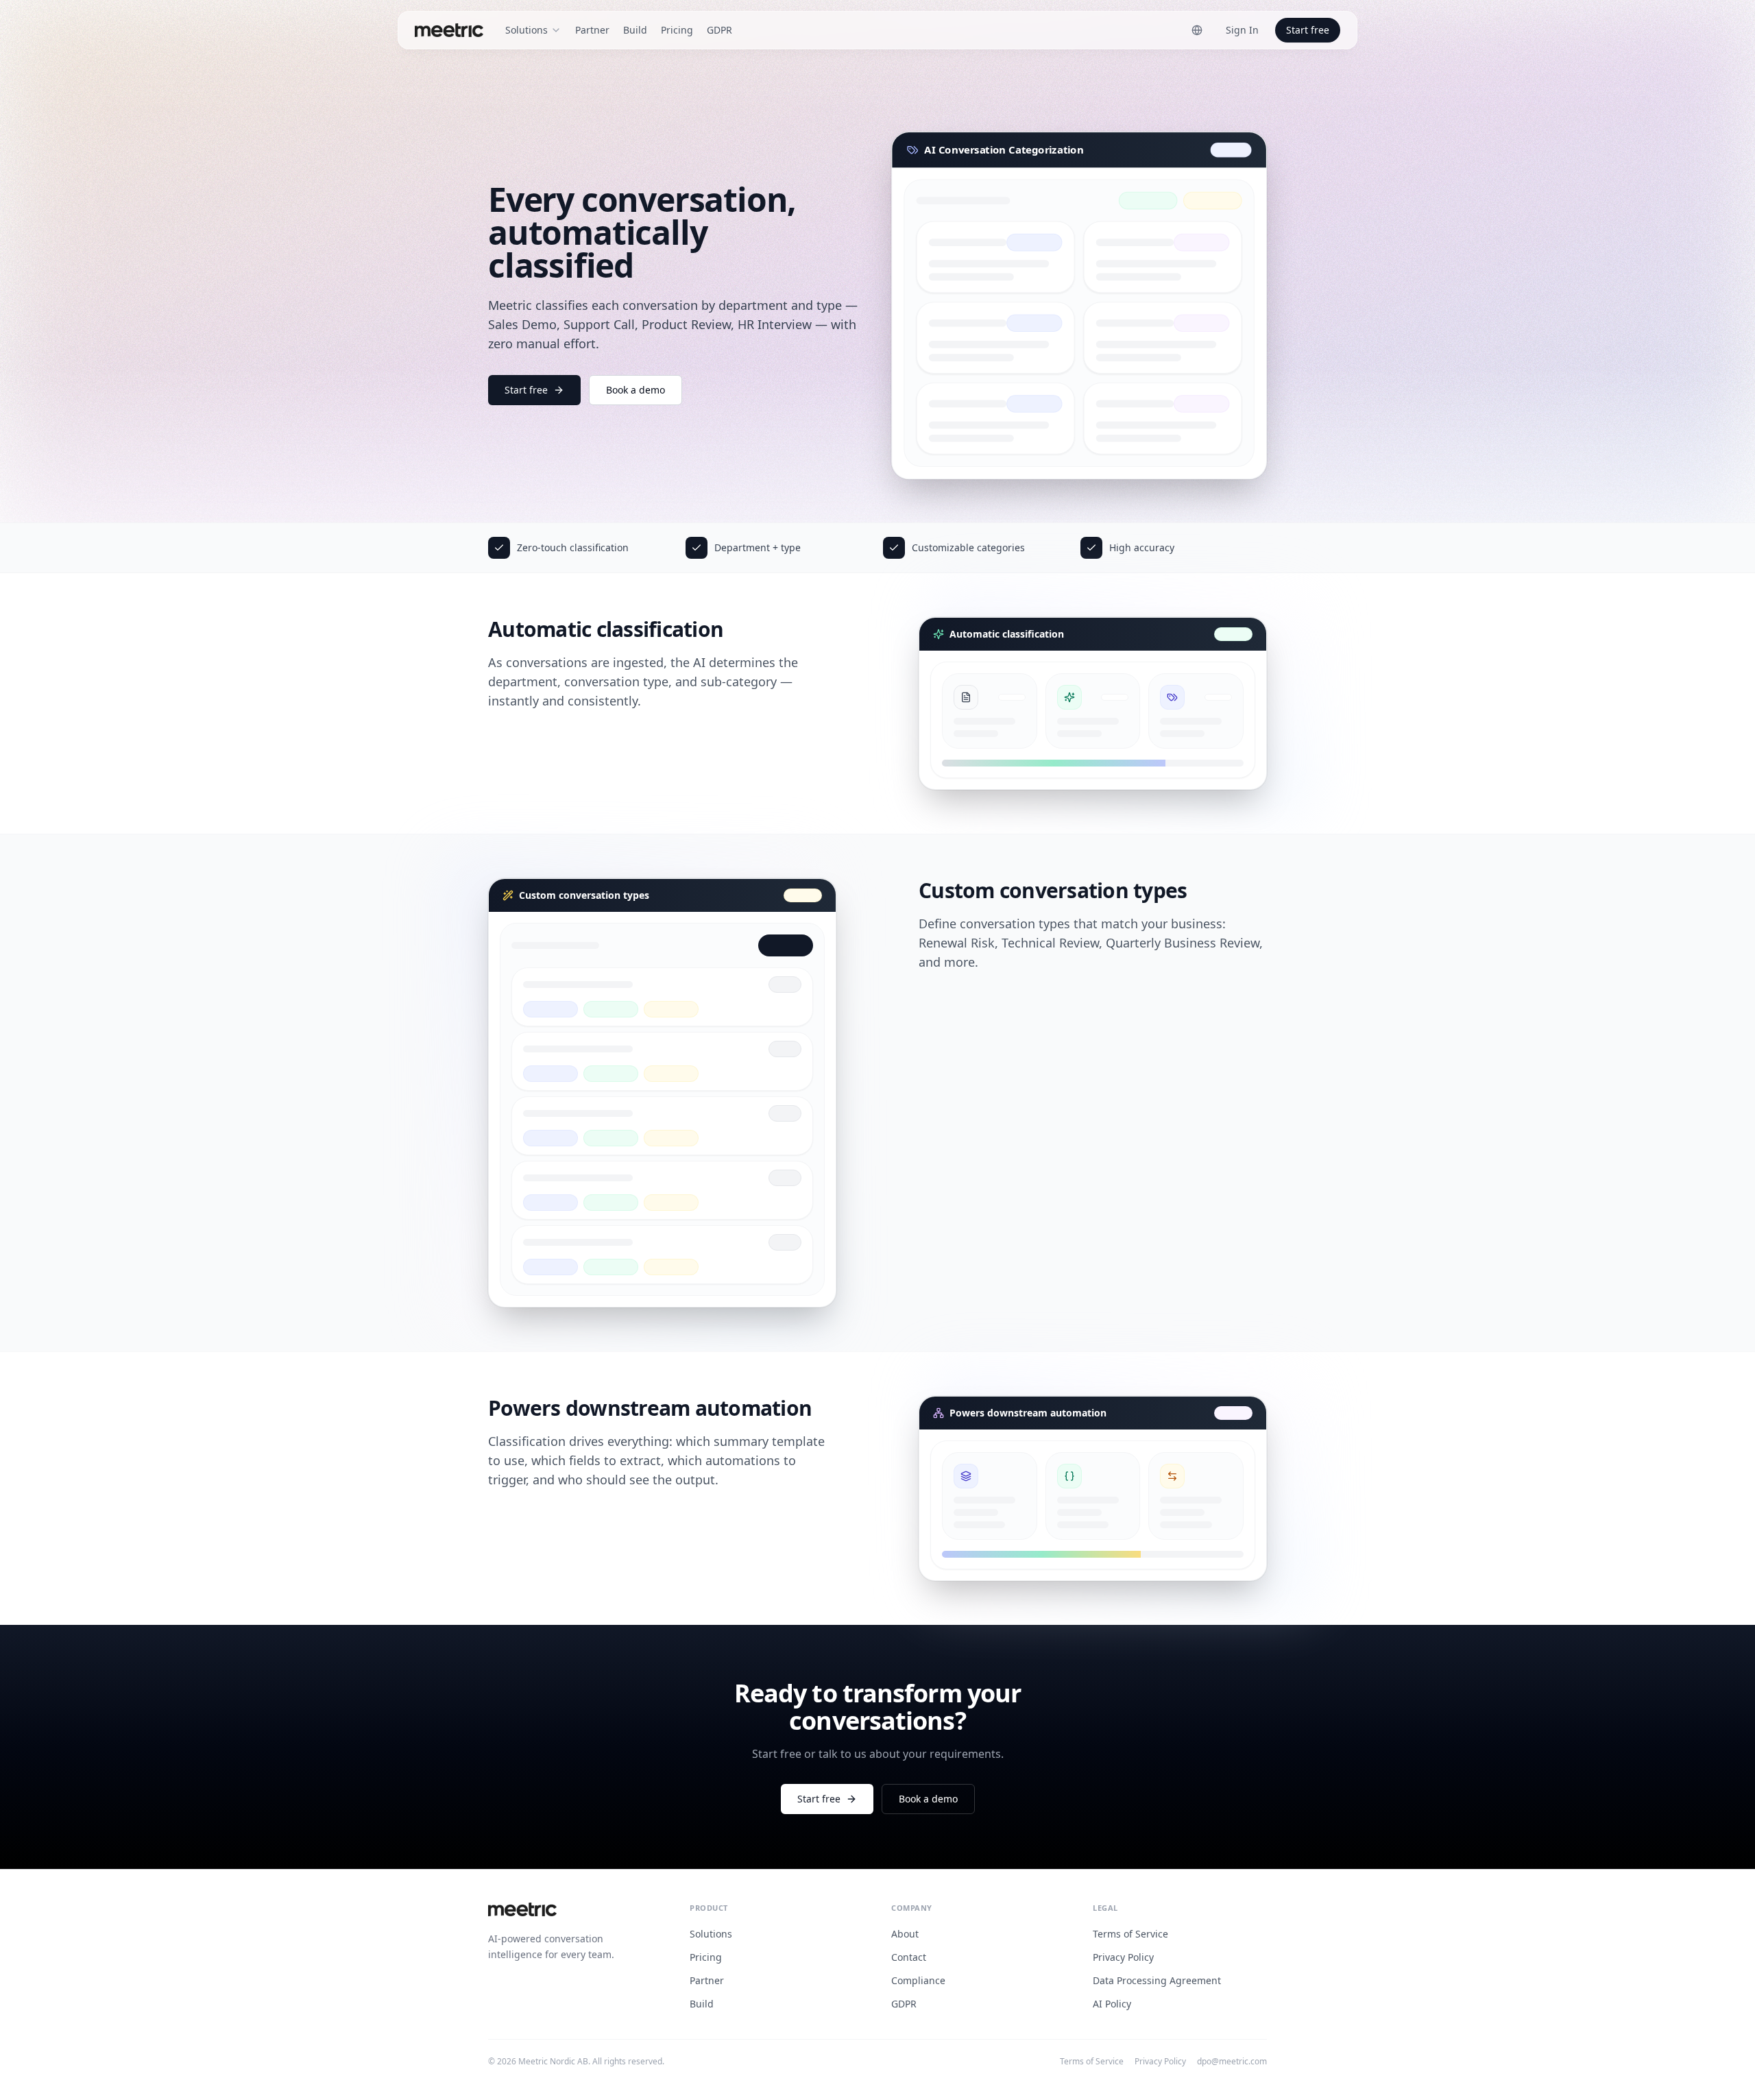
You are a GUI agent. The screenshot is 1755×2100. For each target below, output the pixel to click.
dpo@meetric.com (1232, 2062)
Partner (592, 30)
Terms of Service (1130, 1934)
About (905, 1934)
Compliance (918, 1980)
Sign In (1242, 30)
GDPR (719, 30)
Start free (1308, 30)
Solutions (711, 1934)
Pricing (677, 30)
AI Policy (1112, 2004)
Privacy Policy (1123, 1957)
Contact (909, 1957)
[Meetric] (449, 30)
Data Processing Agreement (1157, 1980)
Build (635, 30)
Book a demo (636, 390)
